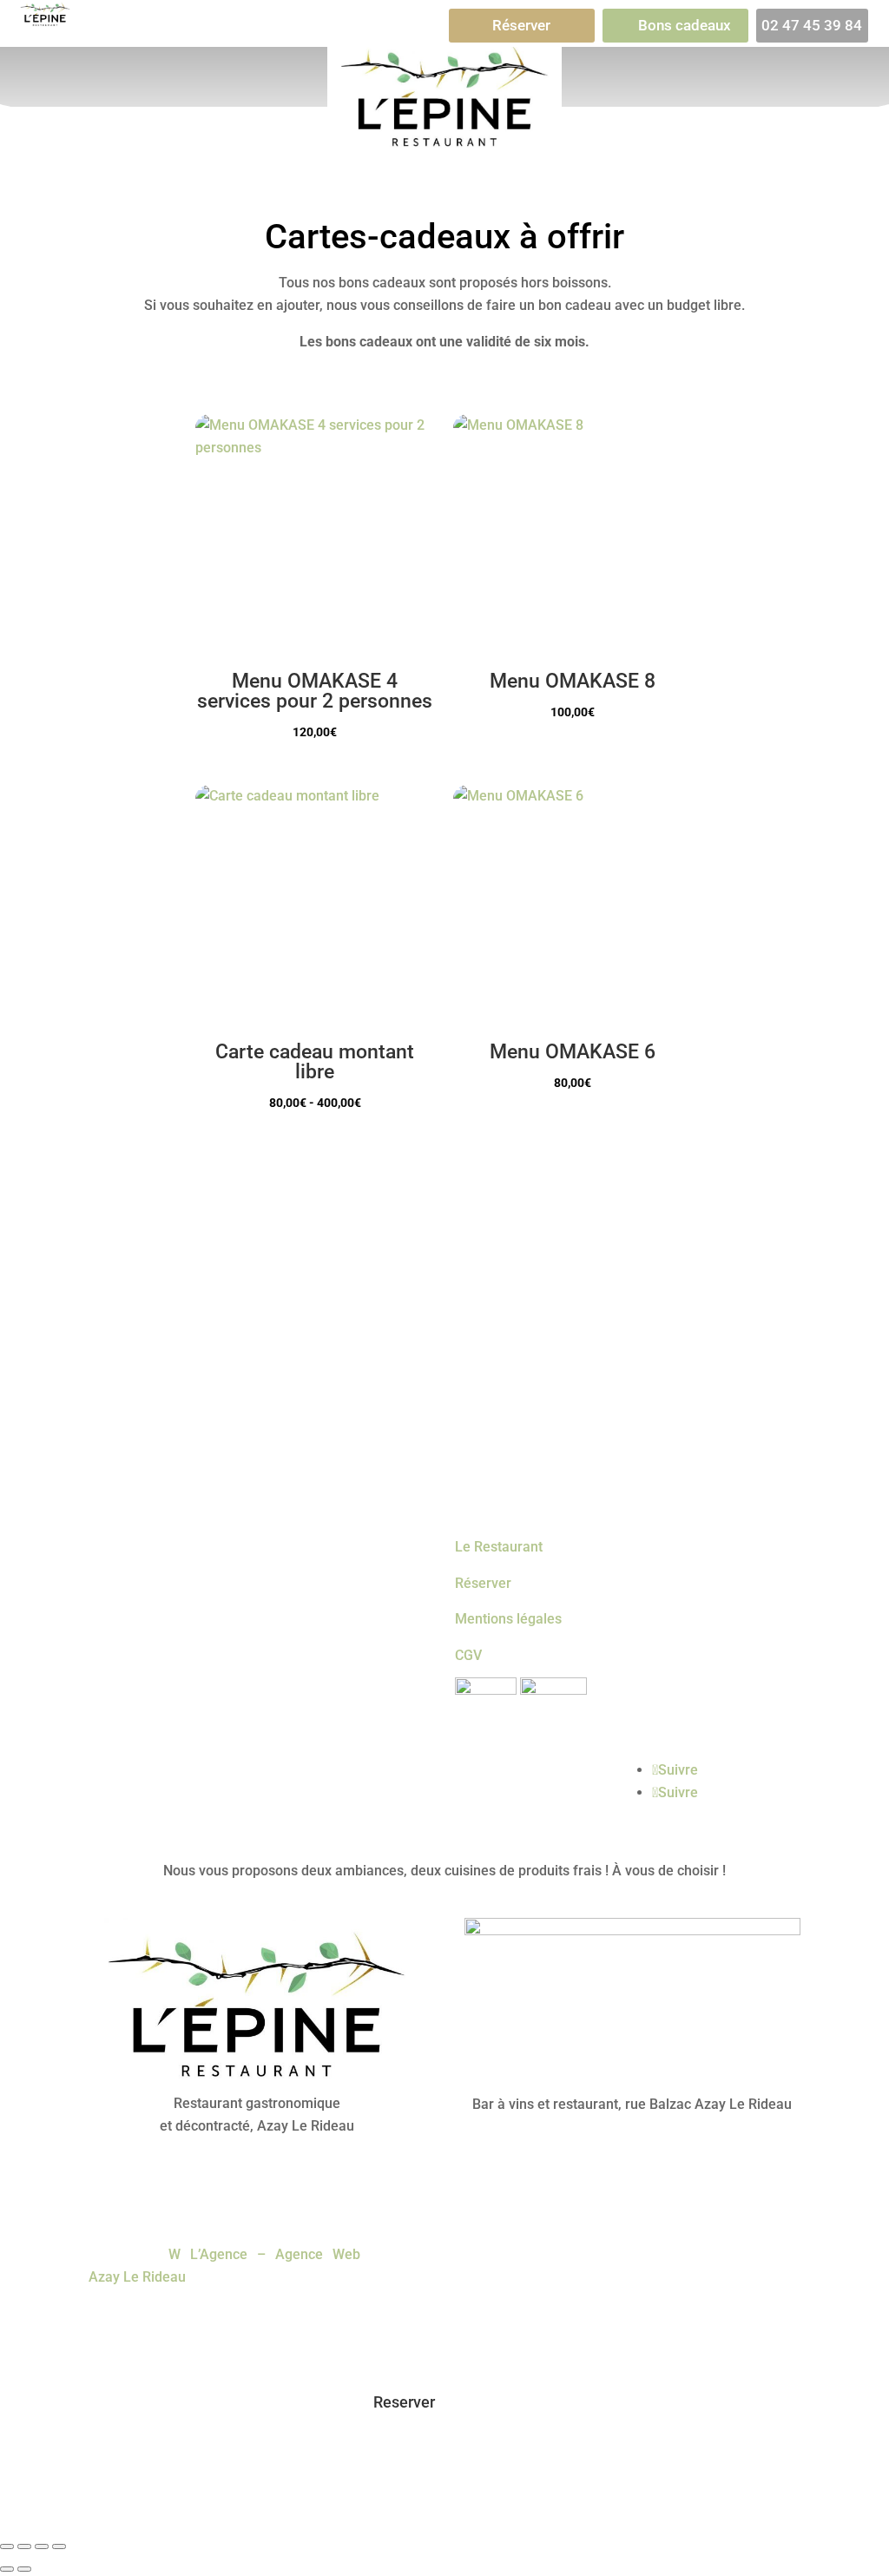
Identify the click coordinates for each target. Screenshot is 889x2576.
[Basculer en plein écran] (24, 2546)
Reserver (404, 2402)
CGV (468, 1655)
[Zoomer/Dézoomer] (7, 2546)
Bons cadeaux (685, 25)
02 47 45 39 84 (812, 25)
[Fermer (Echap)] (59, 2546)
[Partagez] (42, 2546)
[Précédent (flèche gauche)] (7, 2569)
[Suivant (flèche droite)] (24, 2569)
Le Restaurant (499, 1547)
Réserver (521, 25)
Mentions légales (508, 1619)
